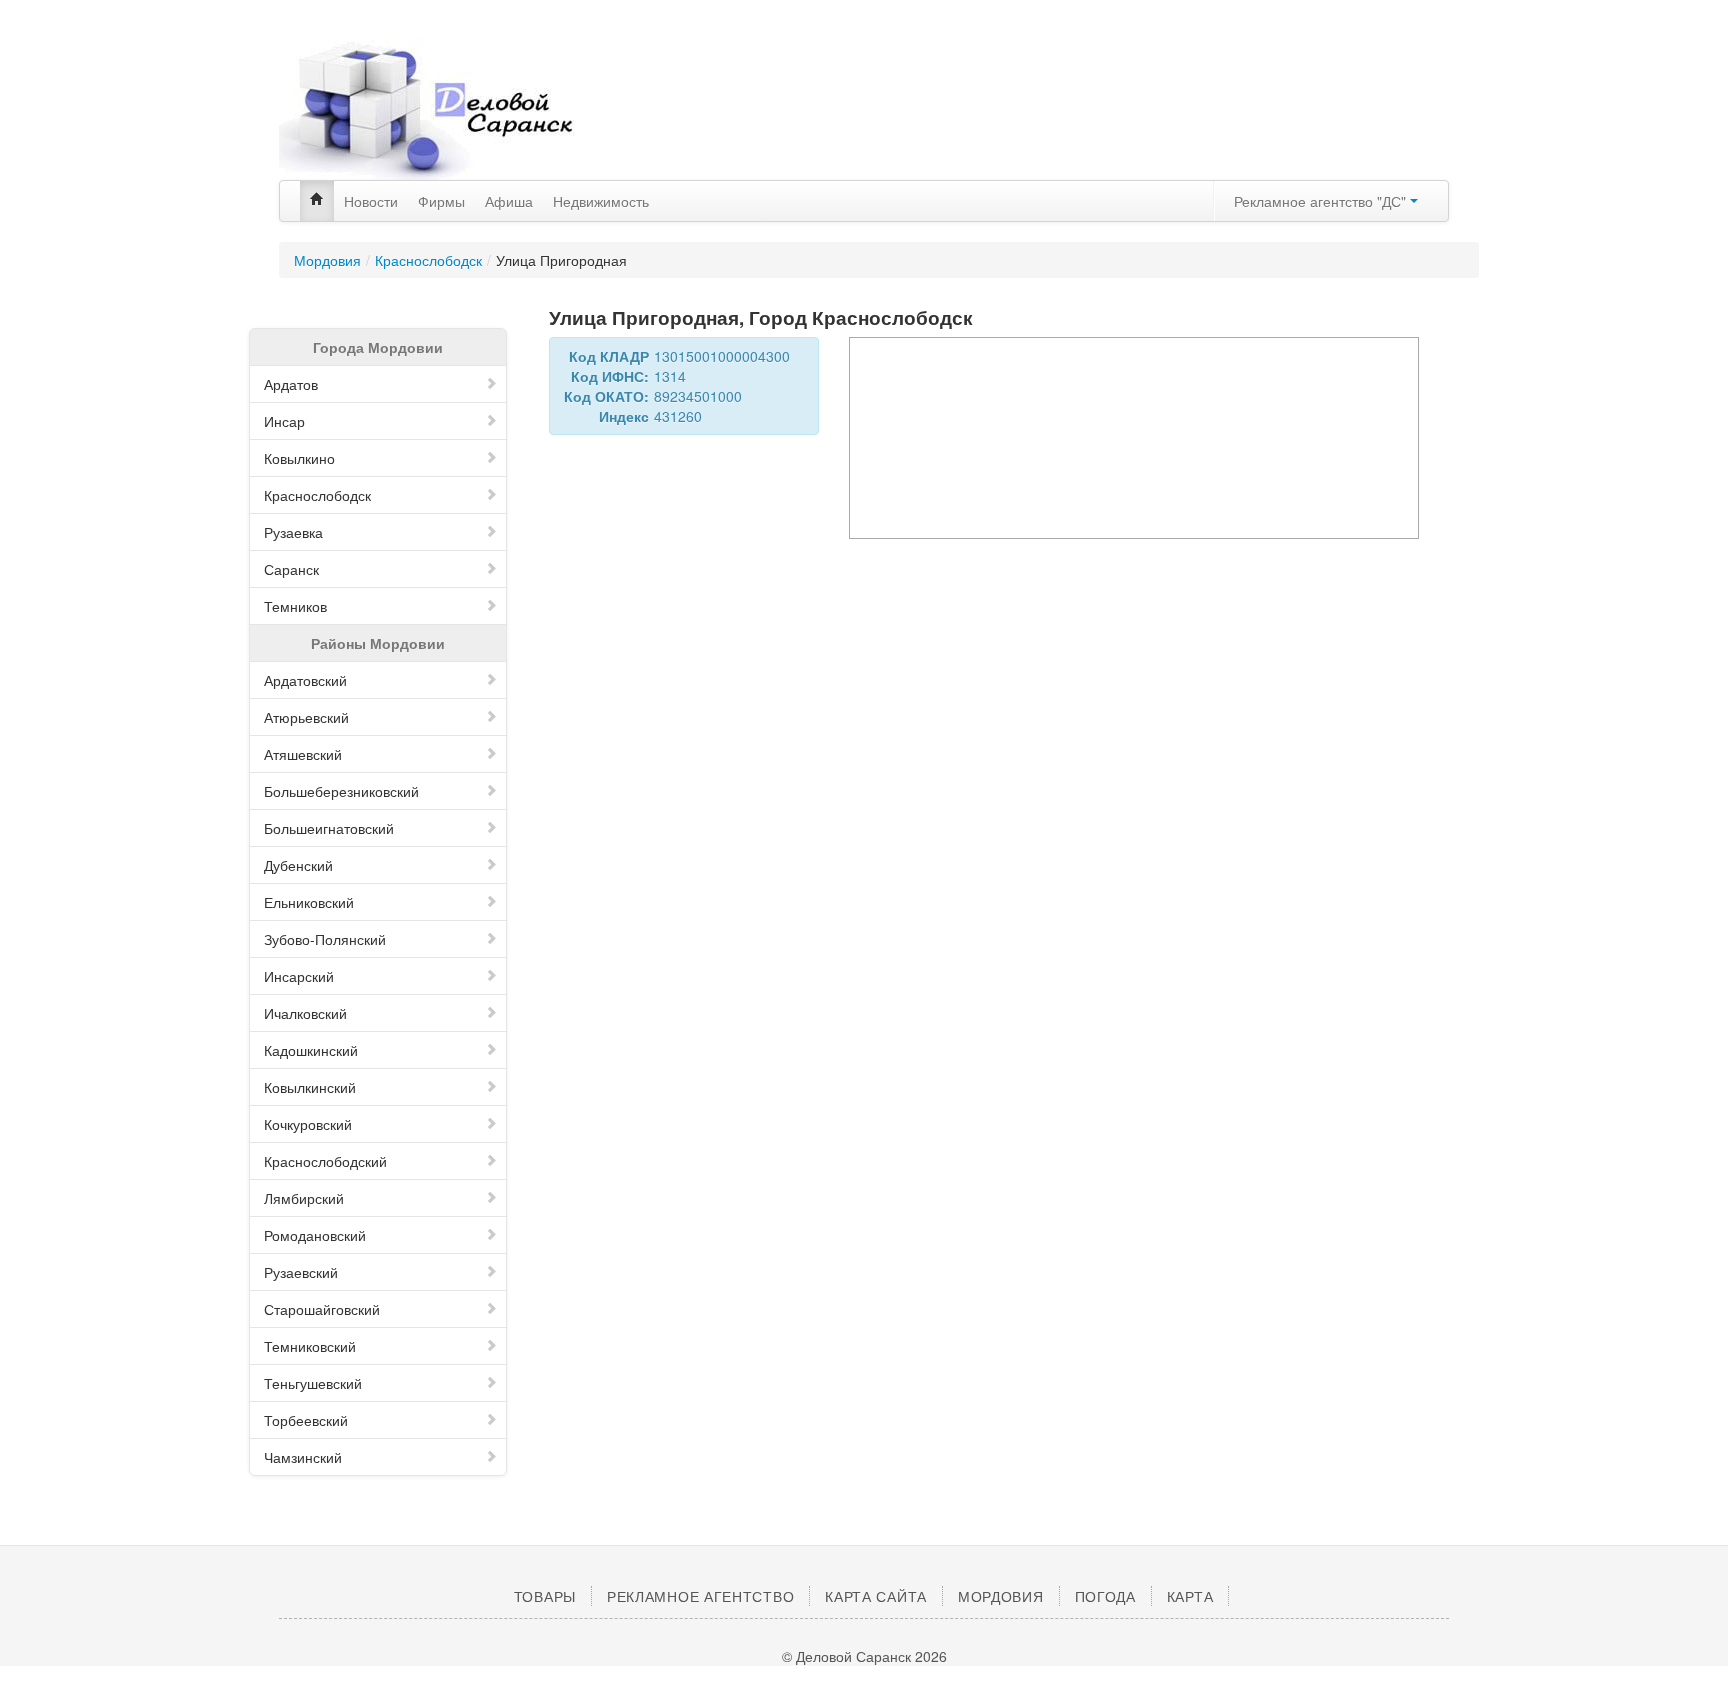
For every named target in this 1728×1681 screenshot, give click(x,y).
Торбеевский (306, 1420)
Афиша (509, 201)
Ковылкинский (310, 1087)
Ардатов (291, 384)
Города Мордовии (378, 347)
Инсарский (299, 976)
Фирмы (441, 201)
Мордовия (327, 260)
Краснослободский (325, 1161)
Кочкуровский (308, 1124)
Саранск (291, 569)
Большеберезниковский (341, 791)
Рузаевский (301, 1272)
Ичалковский (305, 1013)
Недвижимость (601, 201)
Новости (371, 201)
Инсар (284, 421)
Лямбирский (304, 1198)
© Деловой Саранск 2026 (864, 1656)
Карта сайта (876, 1596)
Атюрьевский (306, 717)
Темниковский (310, 1346)
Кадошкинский (311, 1050)
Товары (545, 1596)
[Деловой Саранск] (464, 110)
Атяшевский (303, 754)
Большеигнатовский (329, 828)
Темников (295, 606)
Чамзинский (303, 1457)
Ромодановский (315, 1235)
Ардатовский (305, 680)
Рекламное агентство (700, 1596)
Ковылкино (299, 458)
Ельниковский (309, 902)
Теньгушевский (313, 1383)
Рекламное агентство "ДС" (1322, 201)
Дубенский (298, 865)
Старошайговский (322, 1309)
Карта (1190, 1596)
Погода (1105, 1596)
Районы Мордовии (378, 643)
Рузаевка (293, 532)
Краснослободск (428, 260)
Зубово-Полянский (325, 939)
